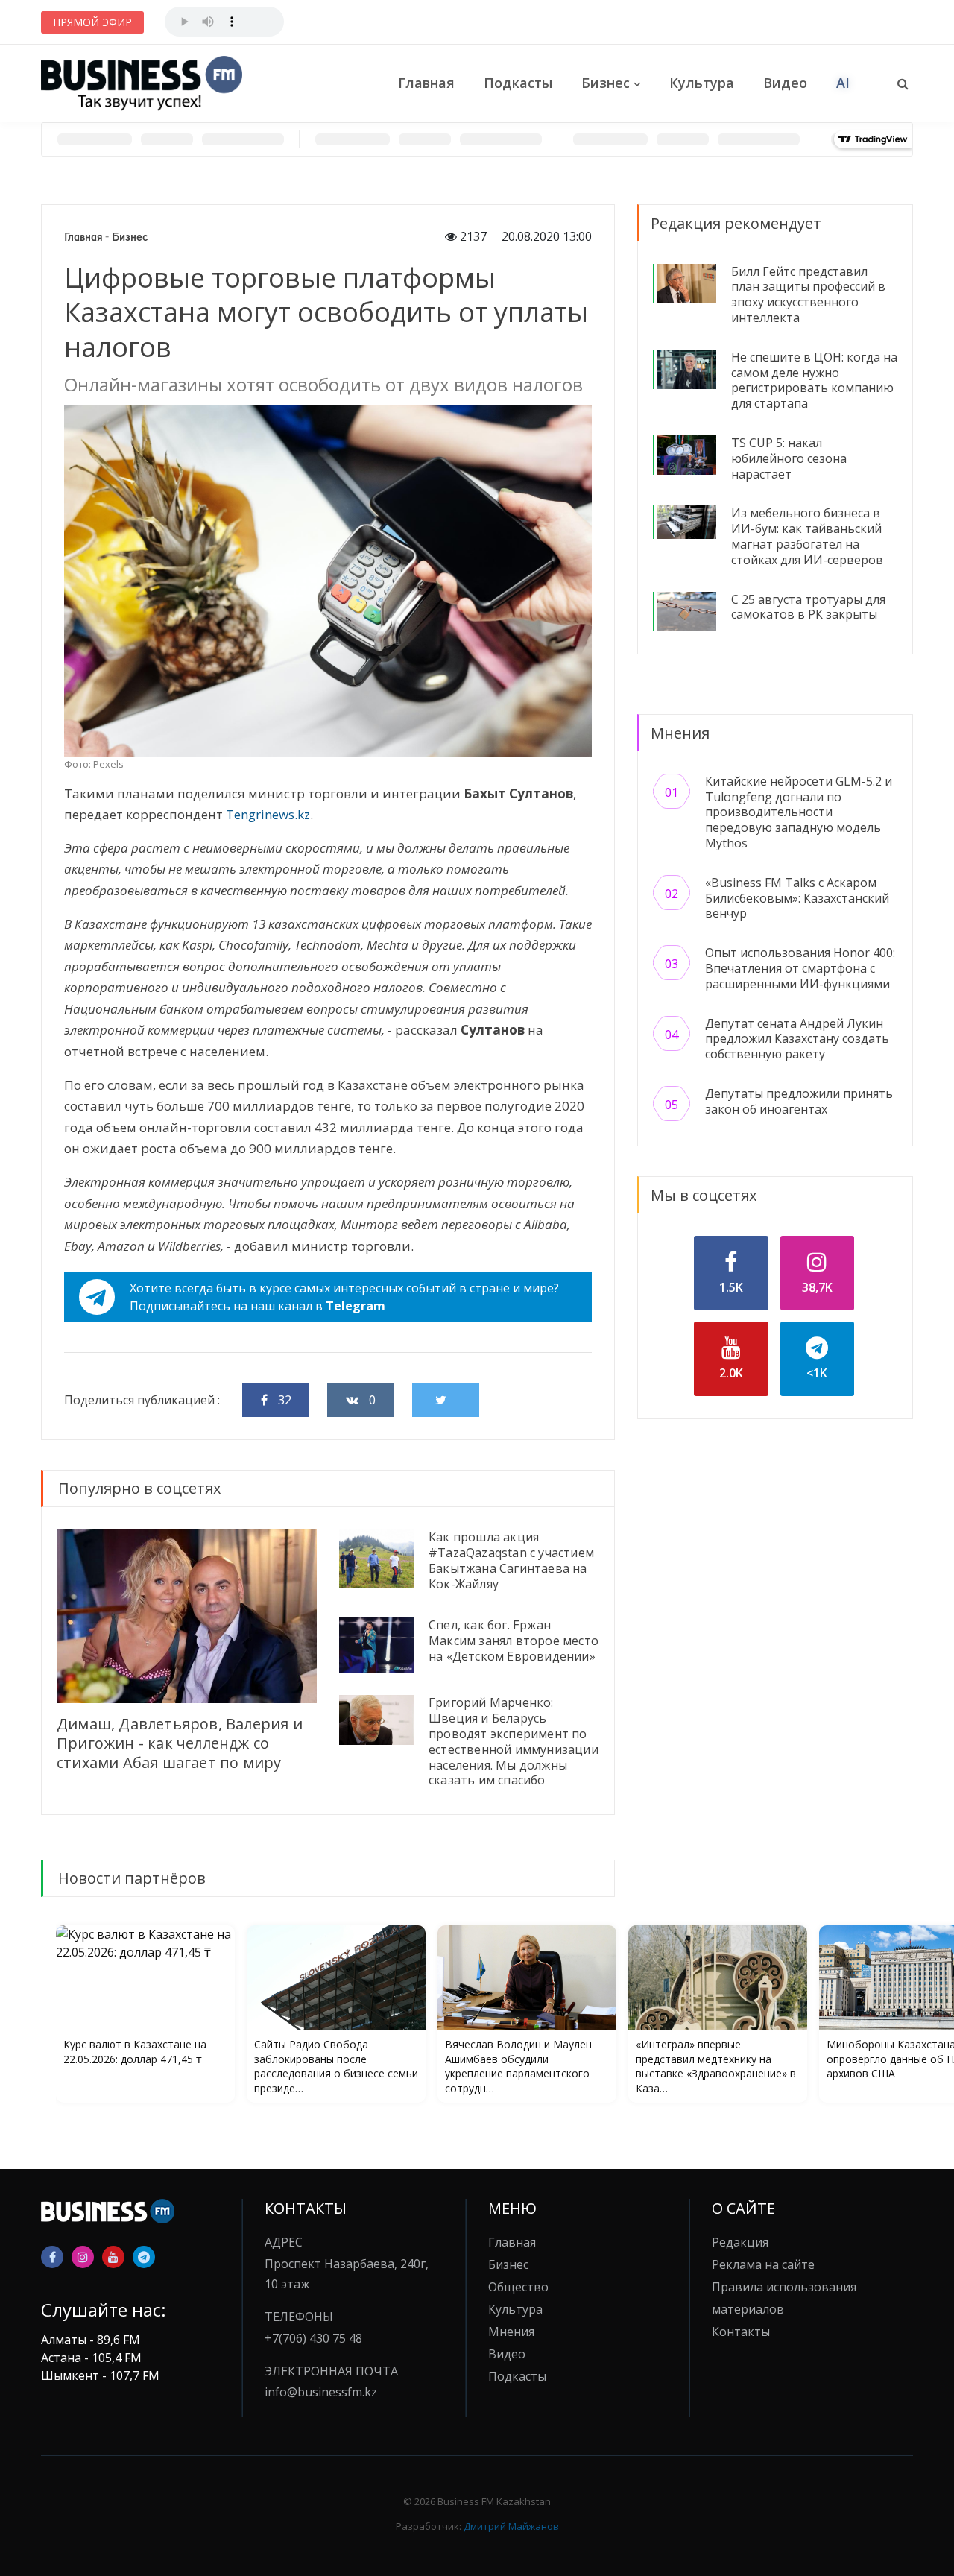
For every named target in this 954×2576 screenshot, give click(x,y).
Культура (702, 83)
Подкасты (518, 83)
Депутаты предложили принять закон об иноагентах (799, 1101)
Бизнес (606, 83)
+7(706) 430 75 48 (313, 2338)
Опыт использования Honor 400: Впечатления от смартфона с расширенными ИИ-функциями (800, 968)
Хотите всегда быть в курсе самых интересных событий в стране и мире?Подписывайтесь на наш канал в (344, 1297)
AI (843, 83)
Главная (426, 83)
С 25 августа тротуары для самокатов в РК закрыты (808, 607)
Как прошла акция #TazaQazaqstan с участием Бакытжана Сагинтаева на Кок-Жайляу (511, 1560)
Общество (518, 2287)
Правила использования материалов (784, 2298)
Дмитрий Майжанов (511, 2526)
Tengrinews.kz (268, 814)
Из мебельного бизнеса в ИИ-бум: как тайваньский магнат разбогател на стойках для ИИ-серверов (807, 536)
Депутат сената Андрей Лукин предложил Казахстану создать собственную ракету (797, 1039)
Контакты (741, 2332)
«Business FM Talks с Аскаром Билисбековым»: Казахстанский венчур (797, 898)
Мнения (511, 2332)
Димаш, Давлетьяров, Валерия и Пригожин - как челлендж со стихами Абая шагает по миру (180, 1743)
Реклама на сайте (763, 2264)
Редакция (740, 2242)
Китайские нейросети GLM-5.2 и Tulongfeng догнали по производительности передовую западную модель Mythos (799, 812)
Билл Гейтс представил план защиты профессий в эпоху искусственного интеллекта (808, 294)
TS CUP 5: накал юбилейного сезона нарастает (789, 458)
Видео (785, 83)
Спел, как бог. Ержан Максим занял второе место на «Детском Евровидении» (514, 1641)
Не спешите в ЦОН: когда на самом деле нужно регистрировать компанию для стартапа (814, 380)
